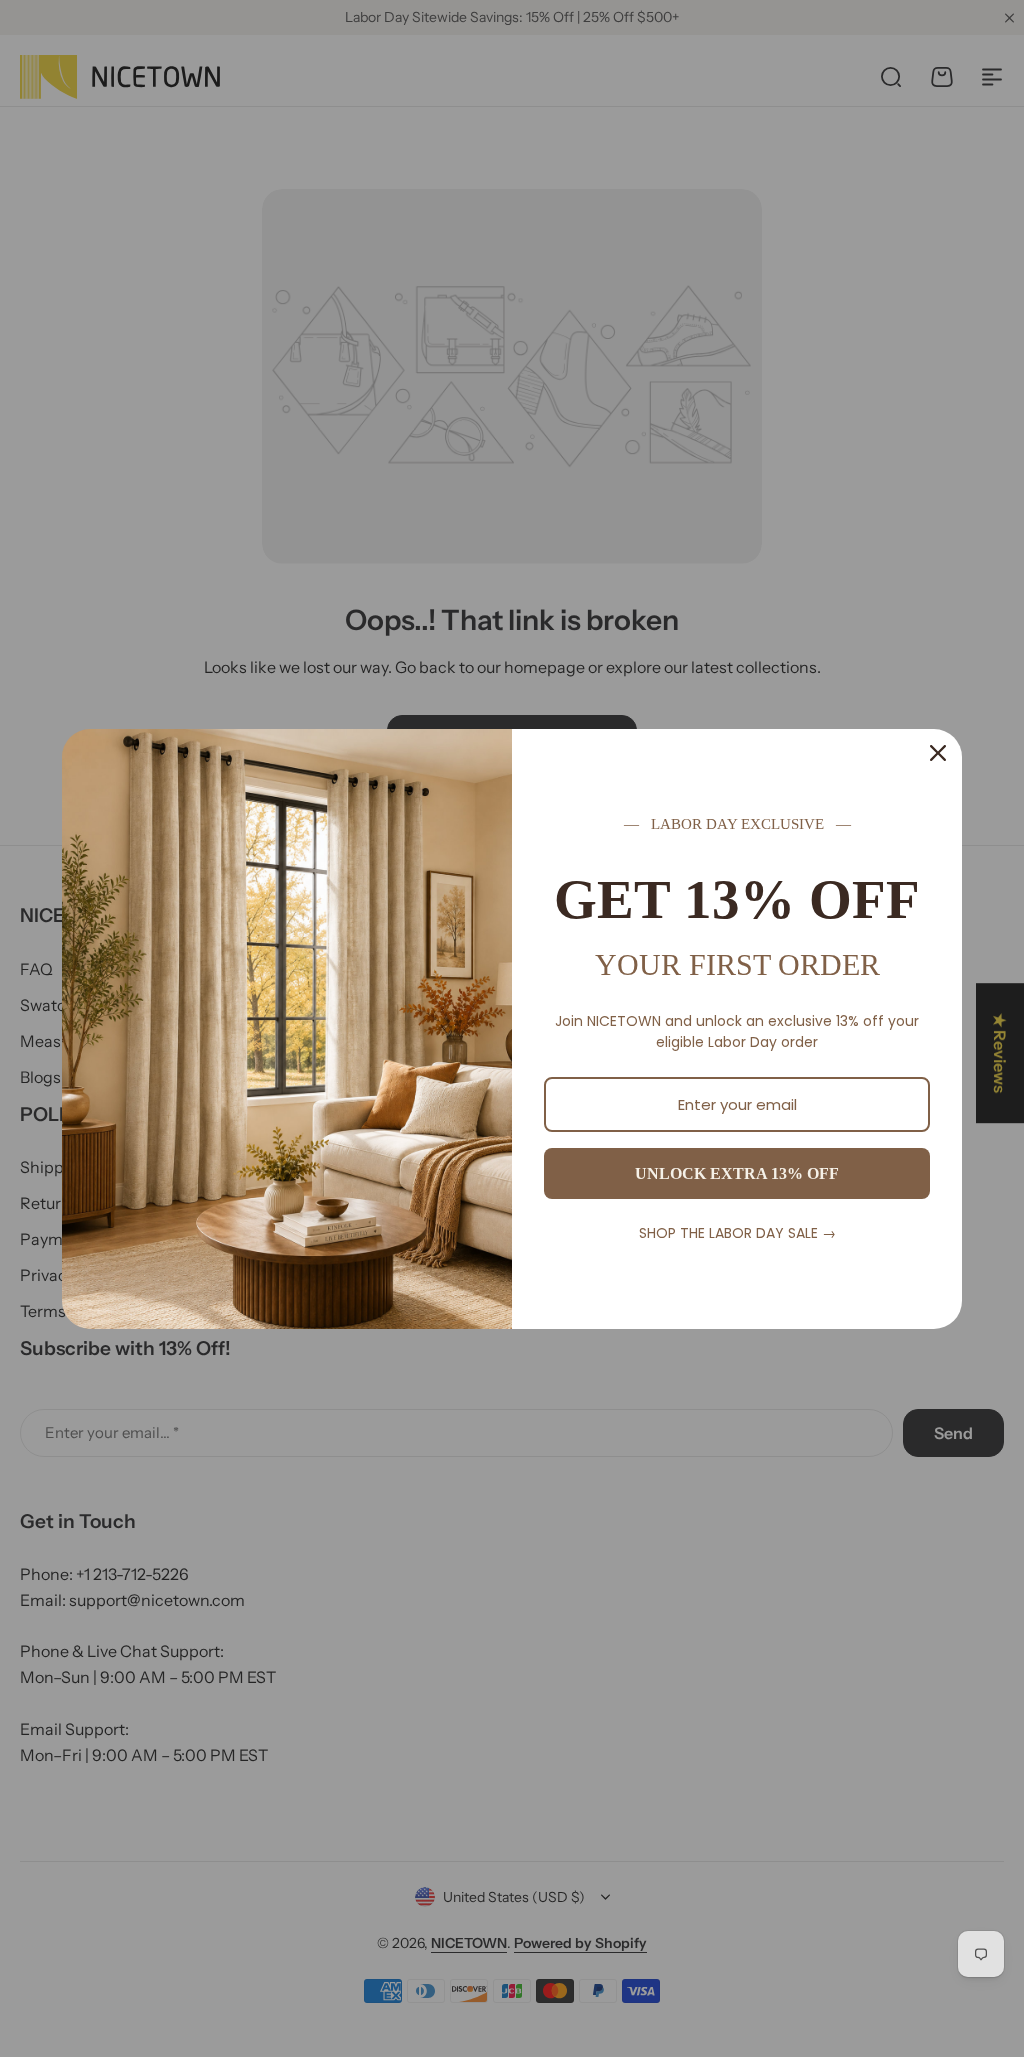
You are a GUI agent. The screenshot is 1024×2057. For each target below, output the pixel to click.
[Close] (938, 753)
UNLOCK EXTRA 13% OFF (737, 1173)
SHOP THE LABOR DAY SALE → (737, 1233)
